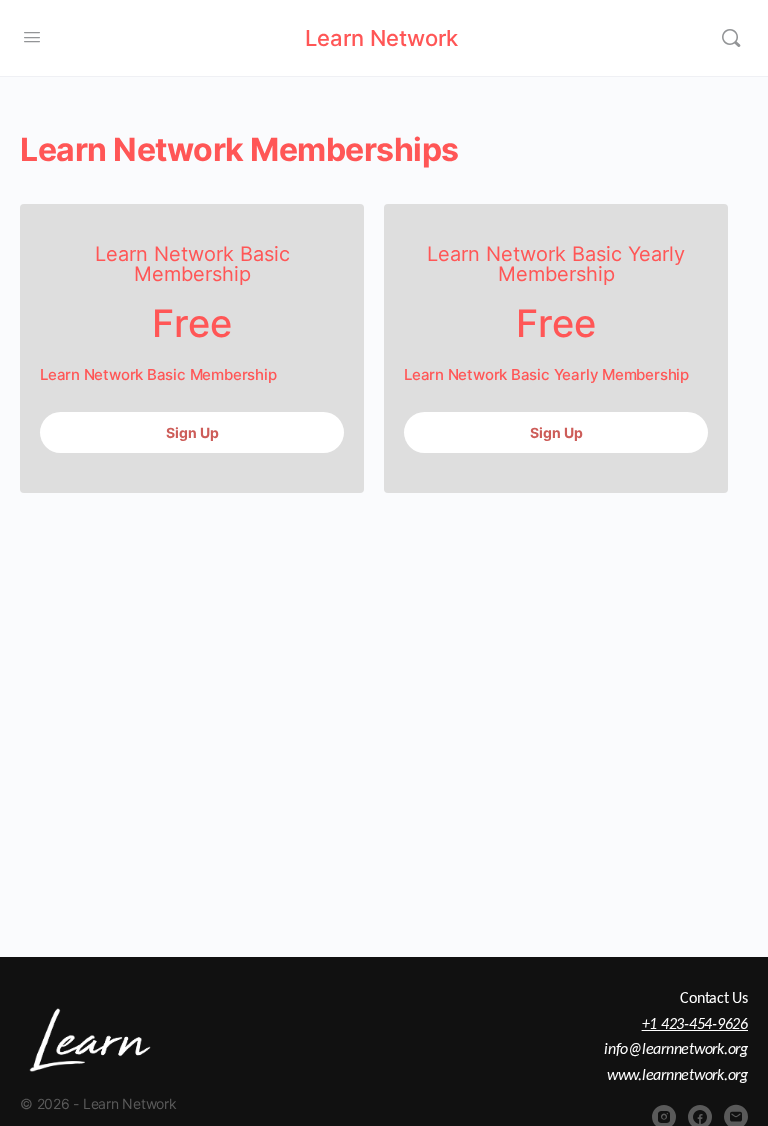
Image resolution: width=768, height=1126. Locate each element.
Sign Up (192, 432)
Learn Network (381, 38)
